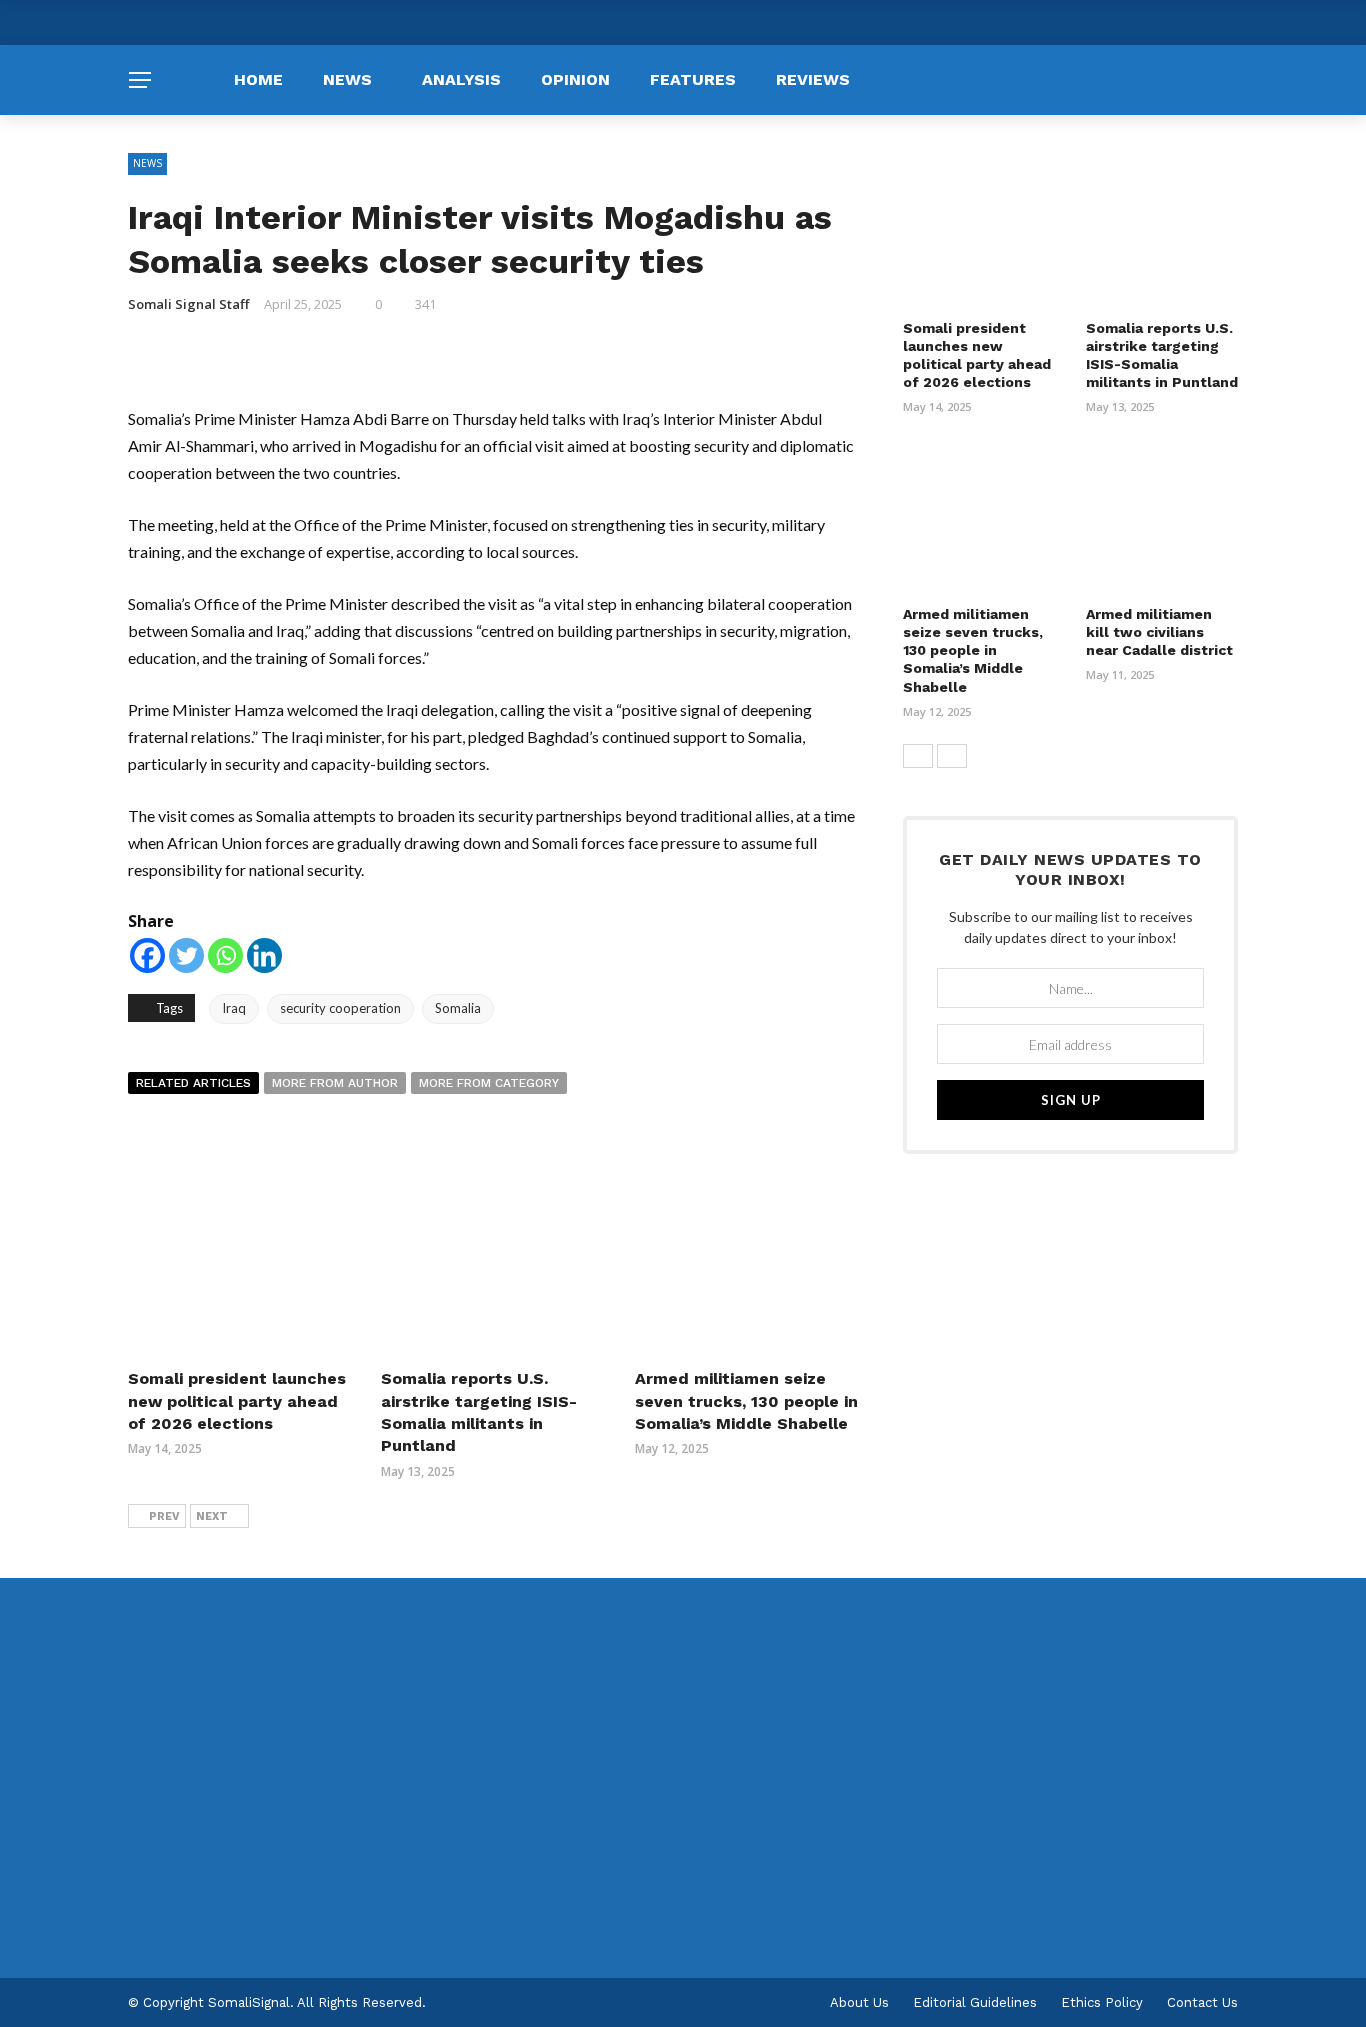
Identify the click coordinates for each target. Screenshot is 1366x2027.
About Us (859, 2002)
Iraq (234, 1008)
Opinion (575, 79)
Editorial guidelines (975, 2002)
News (347, 79)
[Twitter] (186, 955)
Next (212, 1516)
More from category (489, 1083)
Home (258, 79)
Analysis (461, 79)
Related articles (193, 1083)
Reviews (813, 79)
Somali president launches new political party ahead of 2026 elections (237, 1401)
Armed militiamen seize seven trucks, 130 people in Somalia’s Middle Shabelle (746, 1401)
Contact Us (1202, 2002)
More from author (335, 1083)
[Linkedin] (264, 955)
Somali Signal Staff (188, 304)
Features (693, 79)
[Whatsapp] (225, 955)
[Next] (952, 756)
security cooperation (340, 1008)
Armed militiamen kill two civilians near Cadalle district (1159, 632)
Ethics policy (1102, 2002)
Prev (164, 1516)
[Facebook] (147, 955)
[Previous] (918, 756)
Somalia (458, 1008)
